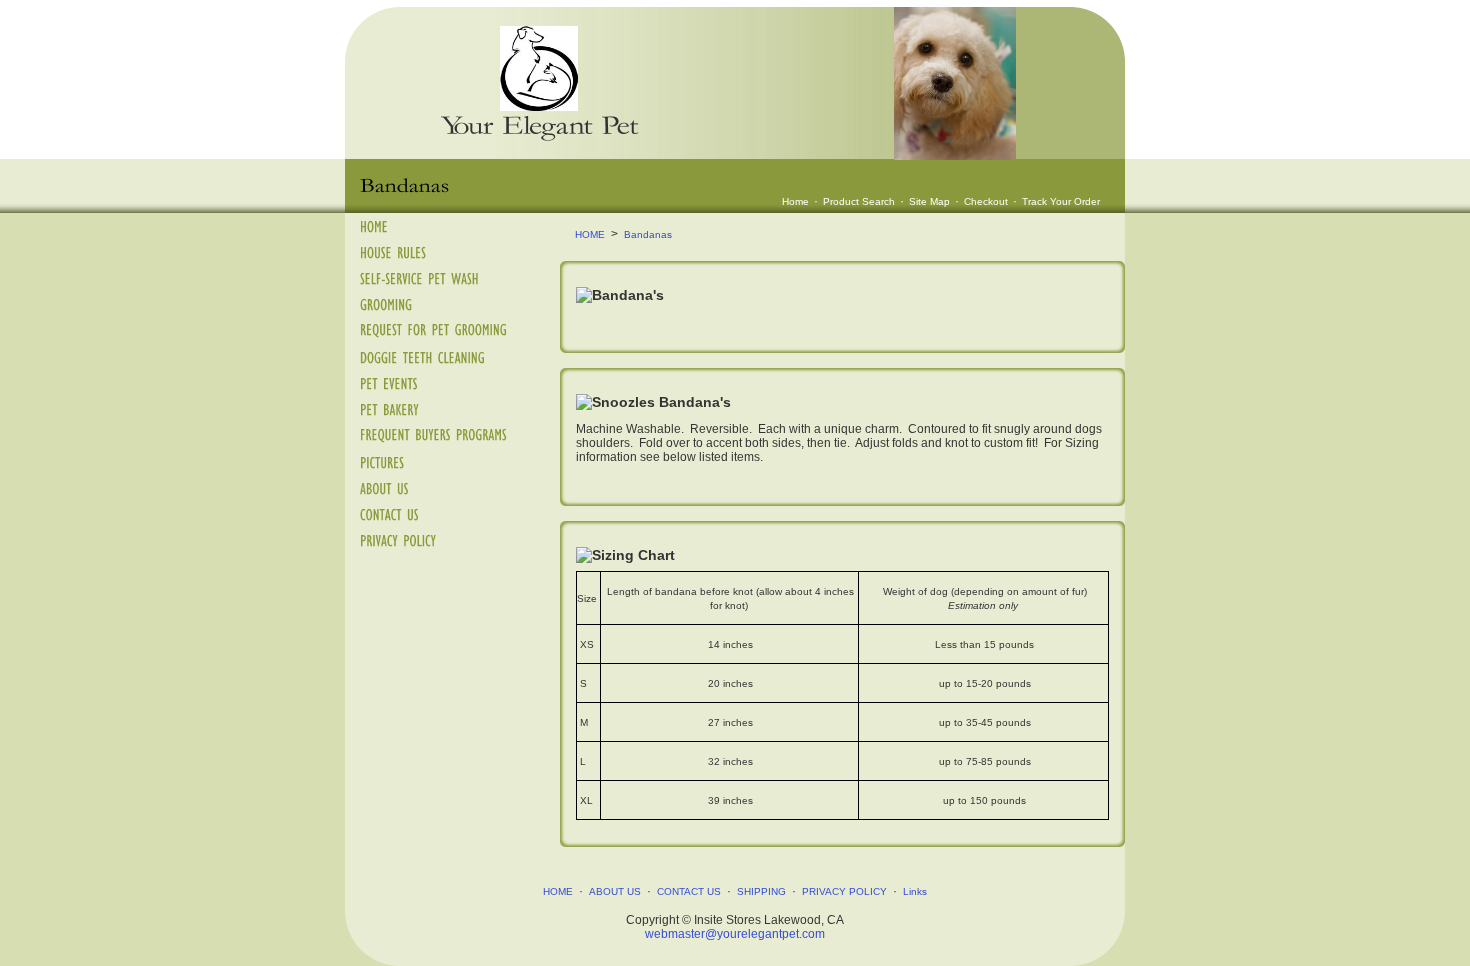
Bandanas (648, 234)
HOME (590, 234)
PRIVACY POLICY (844, 891)
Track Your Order (1061, 201)
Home (795, 201)
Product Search (859, 201)
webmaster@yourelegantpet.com (735, 934)
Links (915, 891)
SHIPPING (761, 891)
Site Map (929, 201)
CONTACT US (689, 891)
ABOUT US (615, 891)
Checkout (986, 201)
